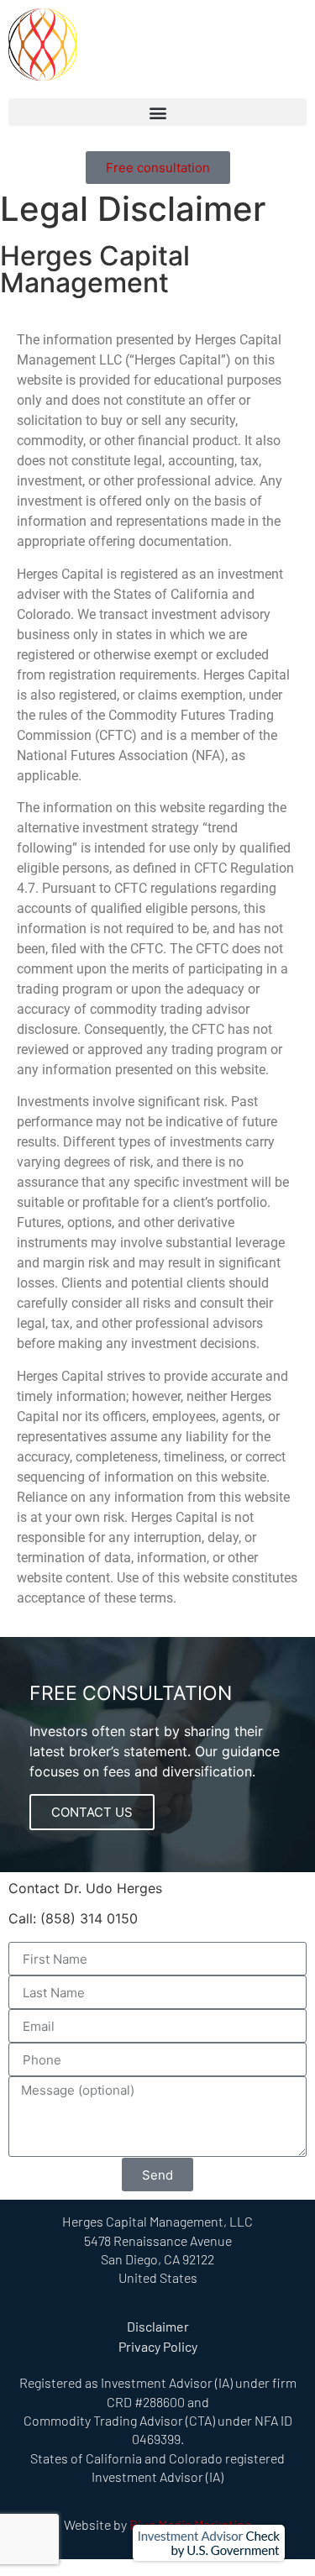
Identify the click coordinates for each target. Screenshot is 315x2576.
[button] (157, 112)
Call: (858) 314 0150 (73, 1918)
